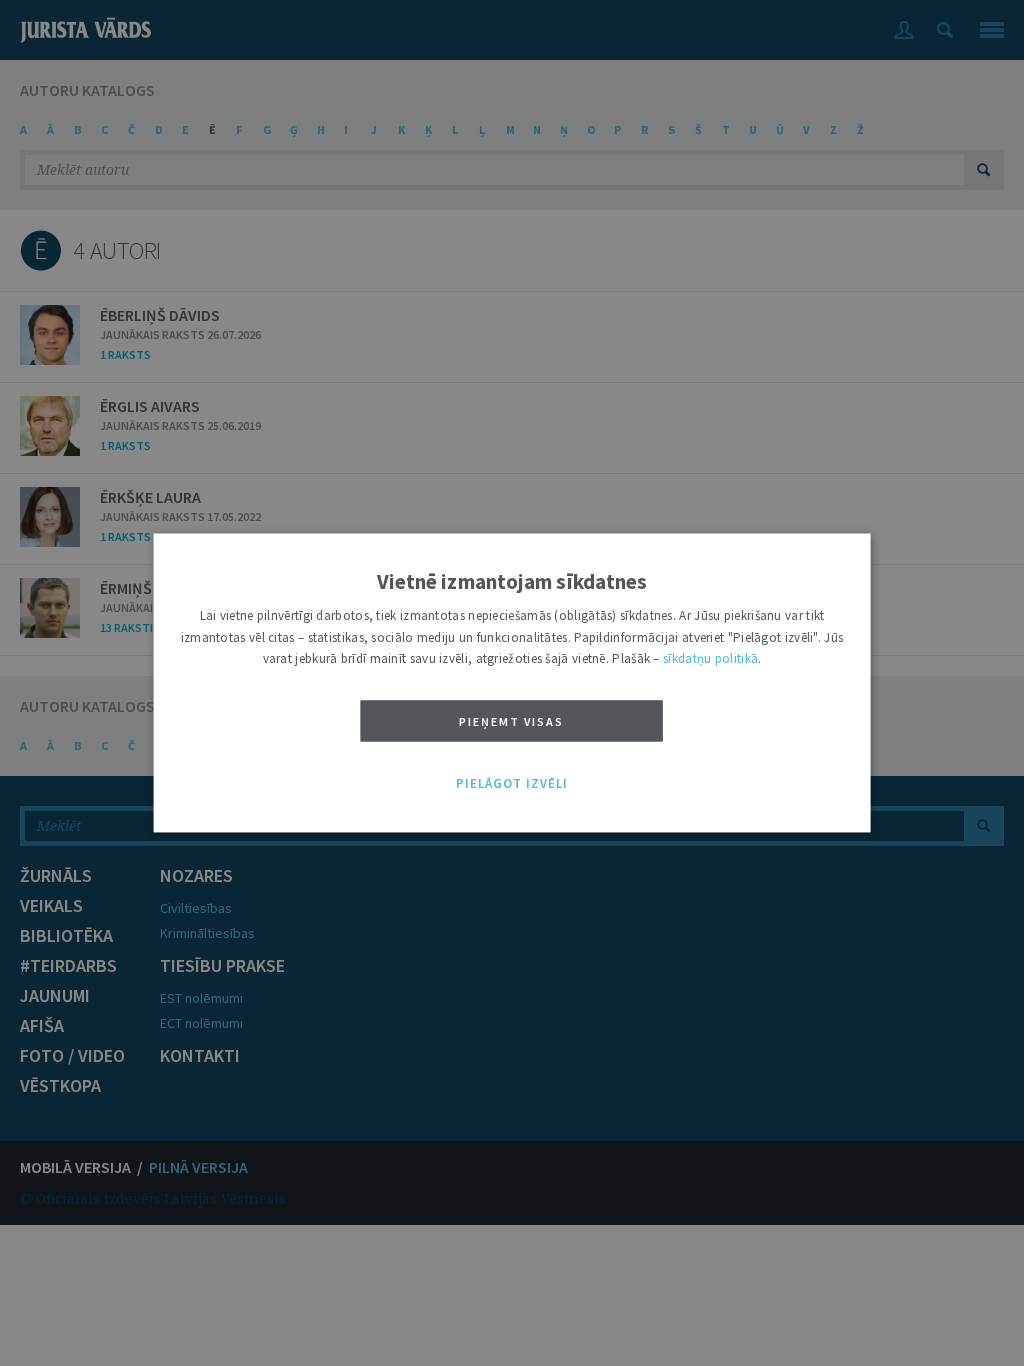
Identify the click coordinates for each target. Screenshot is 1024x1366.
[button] (512, 784)
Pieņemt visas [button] (511, 721)
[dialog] (512, 682)
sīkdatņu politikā (710, 659)
